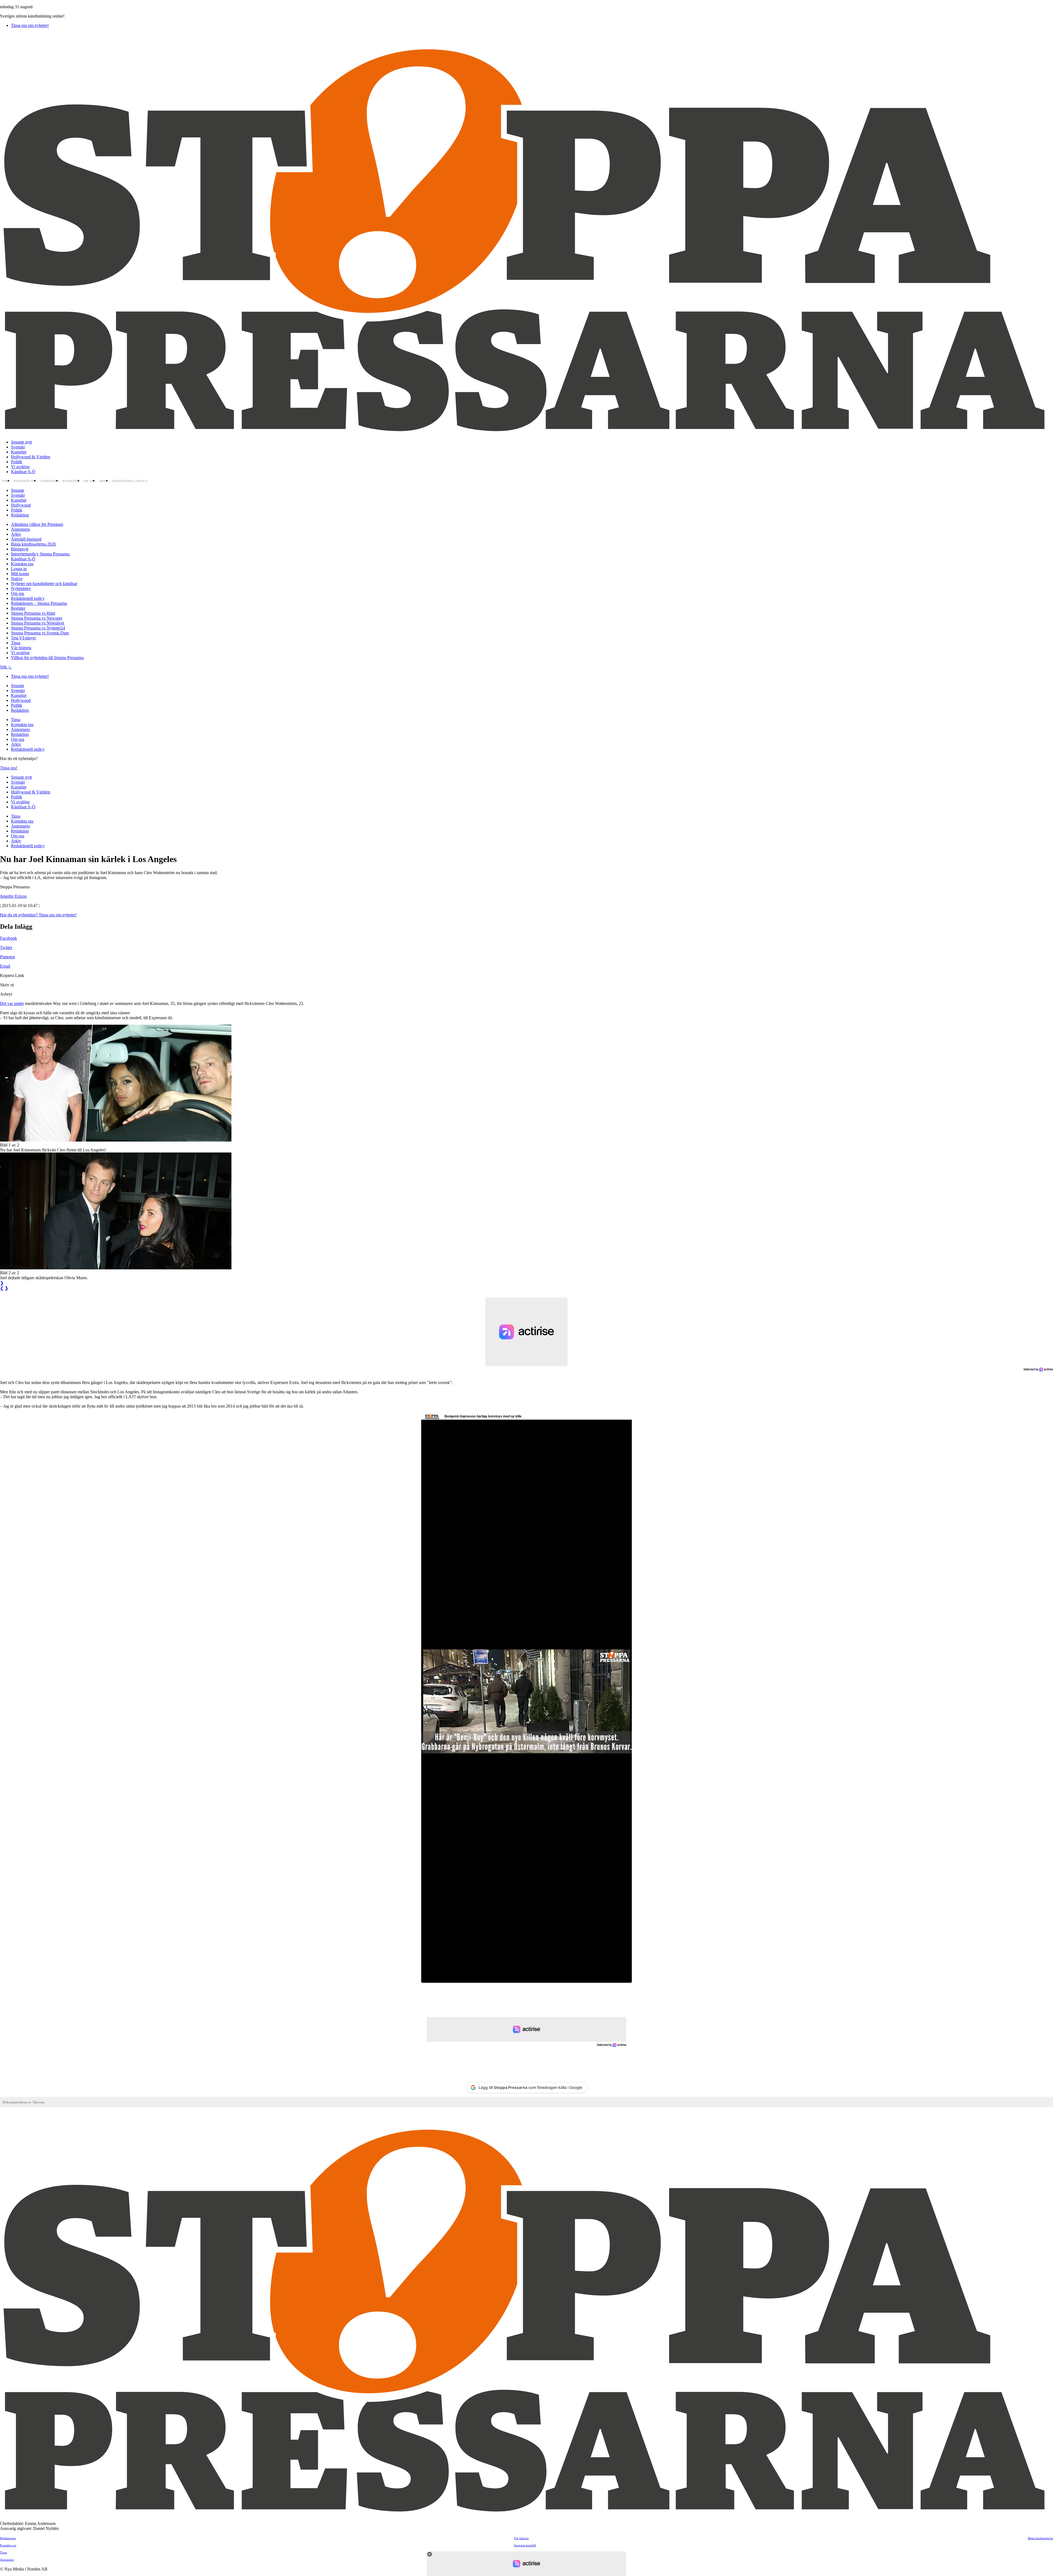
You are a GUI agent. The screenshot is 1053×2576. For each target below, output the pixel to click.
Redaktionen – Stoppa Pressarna (39, 603)
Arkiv (104, 481)
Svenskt (18, 447)
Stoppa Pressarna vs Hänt (33, 613)
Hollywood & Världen (31, 457)
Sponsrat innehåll (525, 2545)
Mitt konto (20, 574)
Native (17, 579)
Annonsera (50, 481)
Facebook (9, 938)
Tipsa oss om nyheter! (30, 25)
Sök (4, 667)
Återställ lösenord (26, 539)
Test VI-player (23, 638)
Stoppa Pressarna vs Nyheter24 (38, 628)
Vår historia (21, 648)
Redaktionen (8, 2538)
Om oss (90, 481)
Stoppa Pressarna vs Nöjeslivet (38, 623)
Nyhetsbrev (21, 588)
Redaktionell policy (130, 481)
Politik (17, 462)
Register (18, 608)
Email (5, 966)
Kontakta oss (25, 481)
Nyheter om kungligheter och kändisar (44, 584)
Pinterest (7, 957)
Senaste (18, 490)
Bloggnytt (20, 549)
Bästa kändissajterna (1040, 2538)
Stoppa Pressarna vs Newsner (37, 618)
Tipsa (6, 481)
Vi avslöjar (20, 467)
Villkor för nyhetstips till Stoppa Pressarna (47, 658)
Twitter (6, 947)
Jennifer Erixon (13, 896)
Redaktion (71, 481)
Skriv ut (7, 985)
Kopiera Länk (12, 975)
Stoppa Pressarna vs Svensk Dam (40, 633)
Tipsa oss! (9, 768)
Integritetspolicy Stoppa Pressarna (41, 554)
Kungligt (19, 452)
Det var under (12, 1003)
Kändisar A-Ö (23, 472)
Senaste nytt (21, 442)
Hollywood (21, 505)
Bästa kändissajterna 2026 (33, 544)
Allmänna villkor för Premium (37, 524)
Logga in (19, 569)
